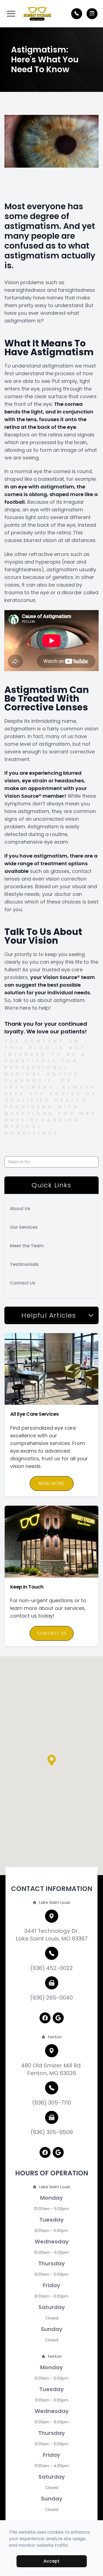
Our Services (24, 1227)
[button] (11, 14)
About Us (20, 1209)
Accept (51, 2561)
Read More (52, 1483)
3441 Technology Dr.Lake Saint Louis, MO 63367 (52, 1935)
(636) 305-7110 (52, 2103)
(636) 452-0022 (51, 1968)
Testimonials (24, 1264)
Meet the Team (27, 1246)
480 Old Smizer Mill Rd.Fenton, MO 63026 (51, 2069)
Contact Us (23, 1283)
